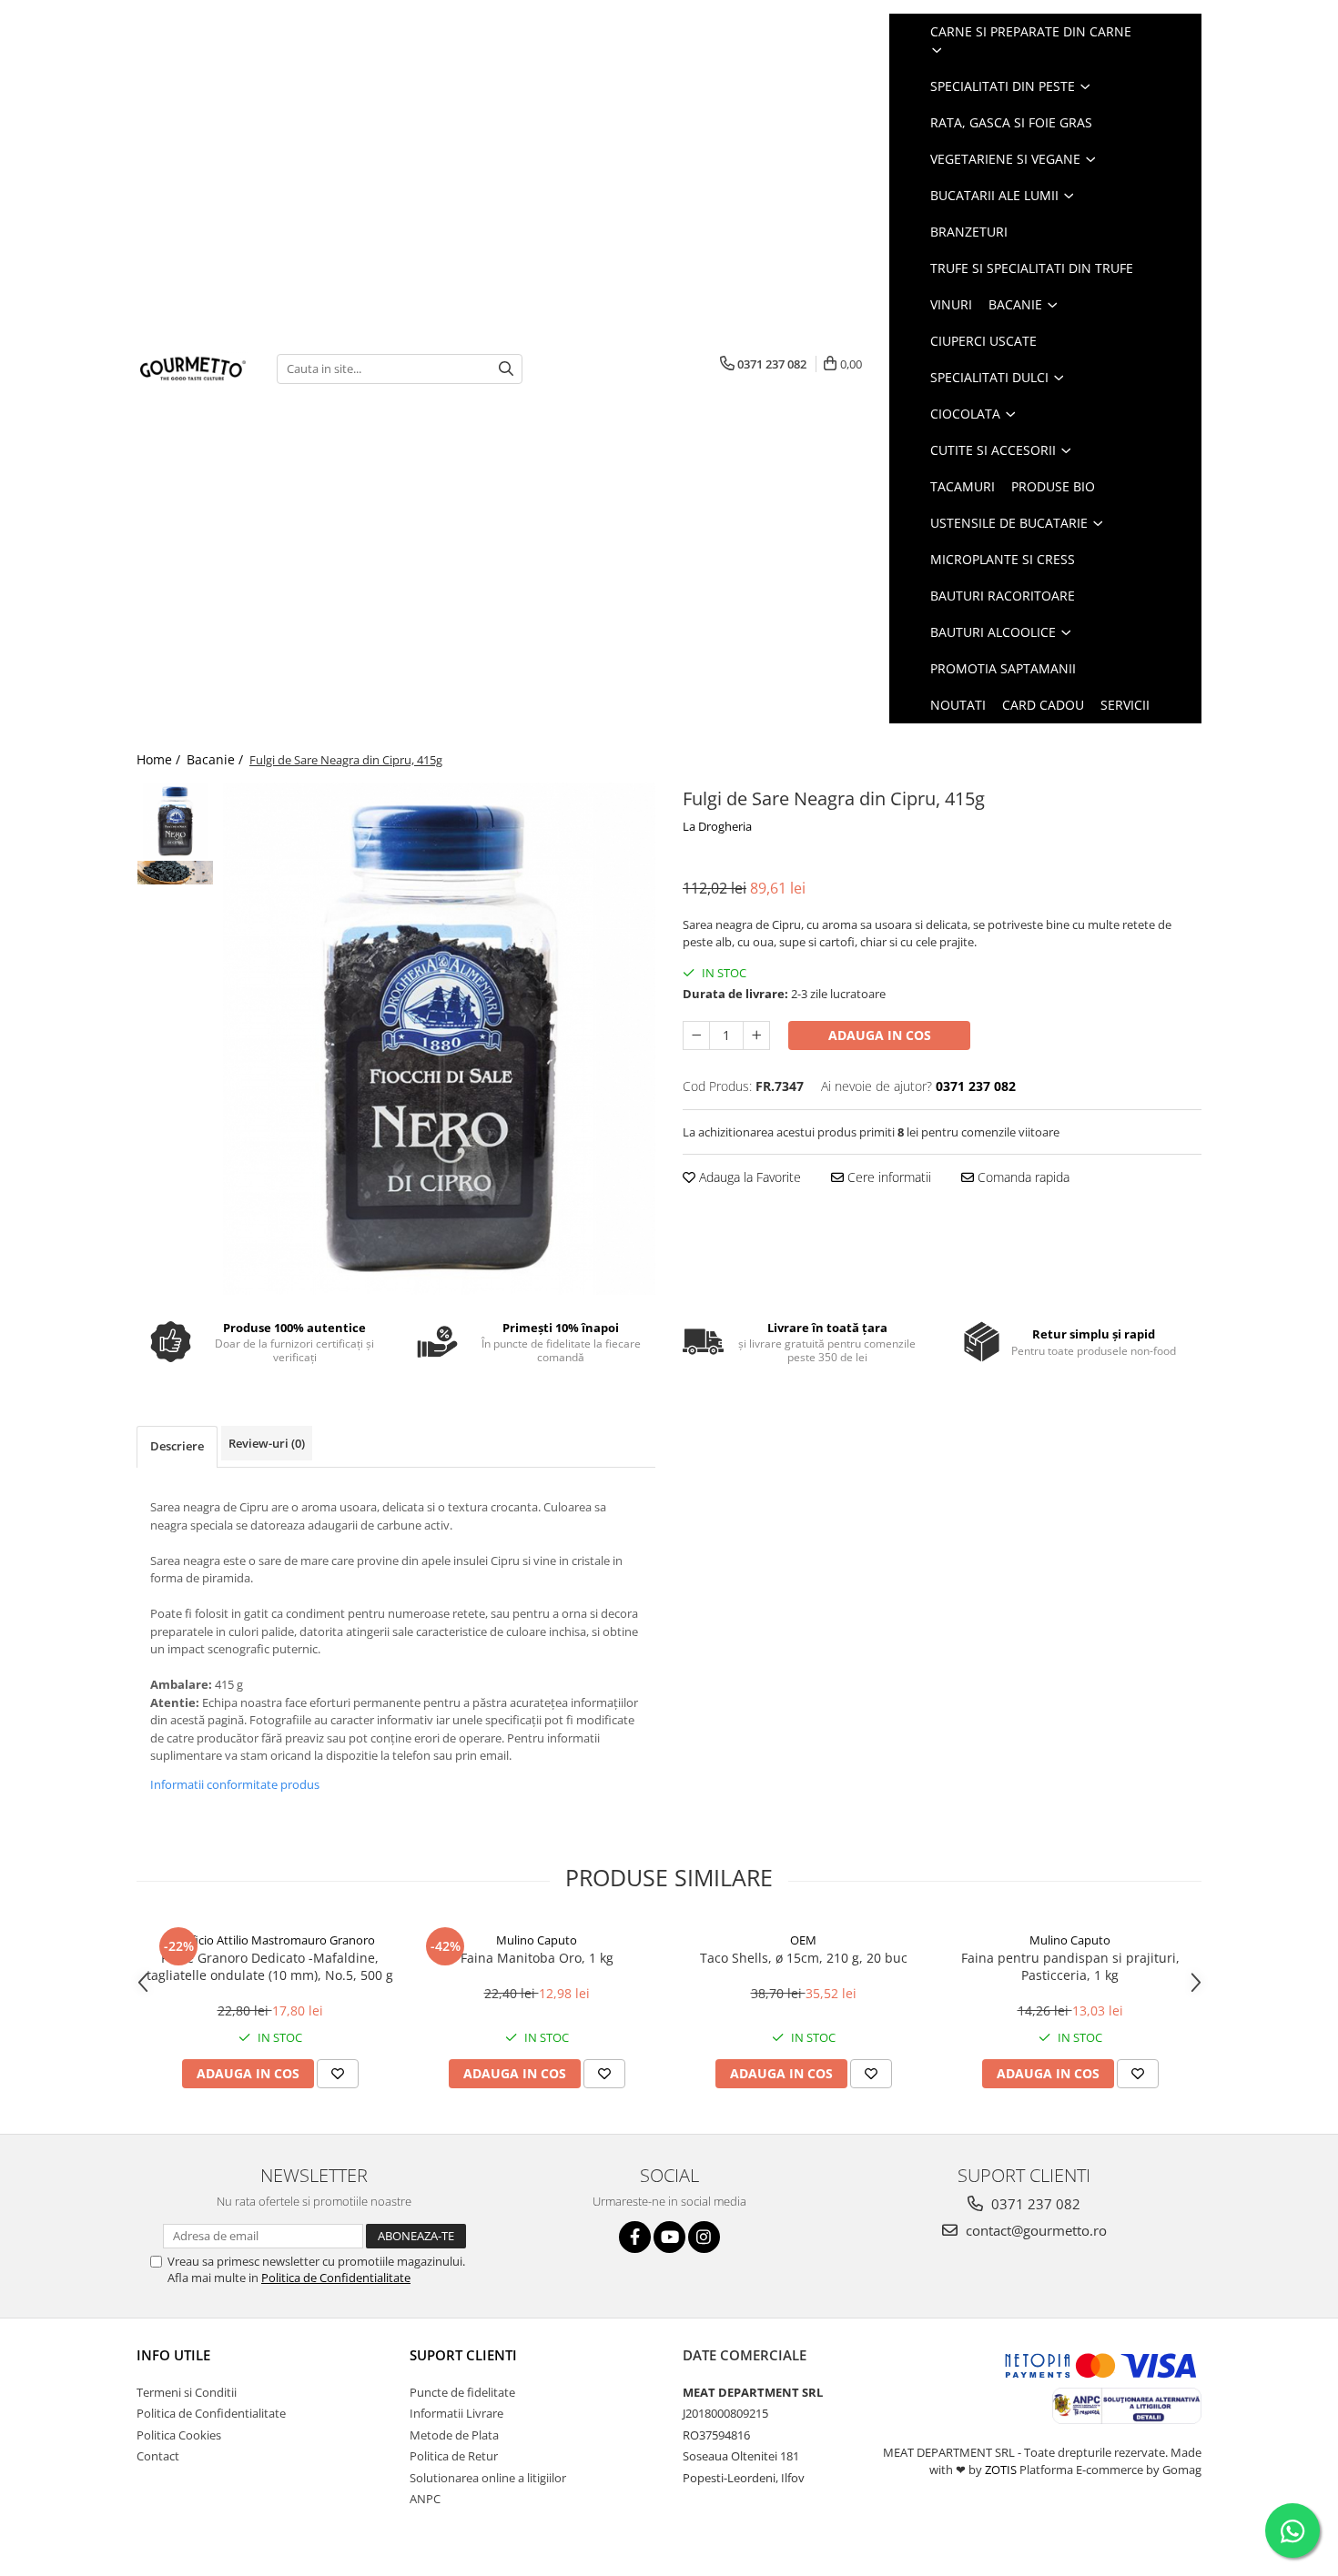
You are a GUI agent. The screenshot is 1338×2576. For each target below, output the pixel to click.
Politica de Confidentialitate (336, 2278)
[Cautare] (506, 369)
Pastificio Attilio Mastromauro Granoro (270, 1940)
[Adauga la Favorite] (338, 2074)
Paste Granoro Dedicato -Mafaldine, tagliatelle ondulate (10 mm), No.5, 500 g (270, 1966)
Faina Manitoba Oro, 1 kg (537, 1958)
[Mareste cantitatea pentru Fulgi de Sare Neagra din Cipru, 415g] (756, 1035)
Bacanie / (217, 759)
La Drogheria (717, 826)
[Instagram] (704, 2237)
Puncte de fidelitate (462, 2392)
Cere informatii (887, 1177)
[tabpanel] (439, 1039)
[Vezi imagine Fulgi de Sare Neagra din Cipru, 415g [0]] (175, 821)
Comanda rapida (1022, 1177)
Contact (158, 2456)
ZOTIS (1001, 2470)
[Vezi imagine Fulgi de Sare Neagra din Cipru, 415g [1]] (175, 873)
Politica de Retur (454, 2456)
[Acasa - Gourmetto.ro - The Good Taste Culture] (193, 369)
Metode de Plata (454, 2435)
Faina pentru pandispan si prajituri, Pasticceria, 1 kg (1070, 1966)
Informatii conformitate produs (235, 1784)
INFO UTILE (173, 2355)
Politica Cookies (179, 2435)
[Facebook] (635, 2237)
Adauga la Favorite (748, 1177)
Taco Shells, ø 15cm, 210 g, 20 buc (804, 1958)
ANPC (425, 2499)
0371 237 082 (1034, 2204)
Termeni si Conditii (187, 2392)
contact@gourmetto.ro (1034, 2230)
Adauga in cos (880, 1035)
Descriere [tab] (177, 1446)
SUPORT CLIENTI (463, 2355)
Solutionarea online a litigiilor (488, 2478)
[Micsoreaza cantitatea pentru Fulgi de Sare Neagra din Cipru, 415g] (696, 1035)
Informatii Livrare (456, 2413)
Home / (160, 759)
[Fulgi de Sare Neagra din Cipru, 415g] (439, 1039)
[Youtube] (669, 2237)
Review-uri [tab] (267, 1443)
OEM (803, 1940)
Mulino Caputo (537, 1940)
